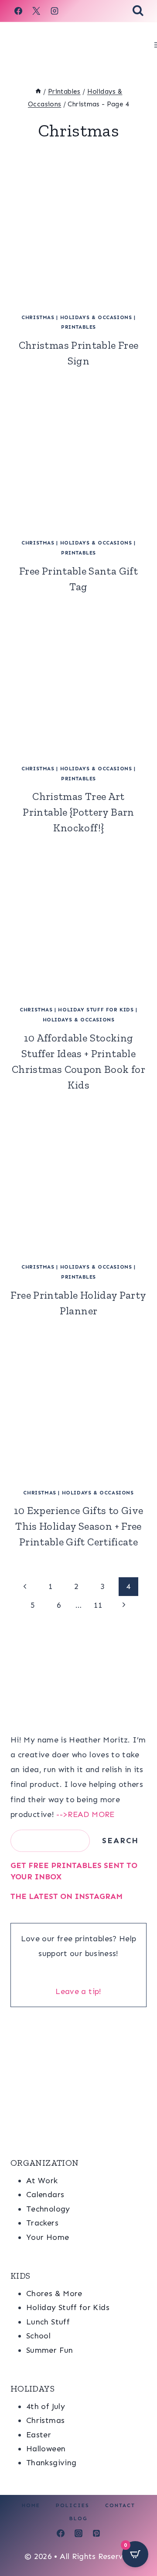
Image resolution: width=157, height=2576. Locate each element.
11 (98, 1605)
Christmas (38, 317)
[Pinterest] (96, 2533)
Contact (120, 2505)
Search (120, 1841)
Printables (78, 327)
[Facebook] (18, 11)
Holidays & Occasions (96, 317)
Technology (48, 2209)
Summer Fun (50, 2350)
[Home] (38, 92)
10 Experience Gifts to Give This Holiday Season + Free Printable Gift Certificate (79, 1526)
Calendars (45, 2195)
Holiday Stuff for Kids (96, 1010)
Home (31, 2505)
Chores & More (54, 2294)
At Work (42, 2181)
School (38, 2336)
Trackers (42, 2223)
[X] (36, 11)
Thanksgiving (51, 2463)
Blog (78, 2518)
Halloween (46, 2449)
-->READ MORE (85, 1814)
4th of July (46, 2406)
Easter (39, 2435)
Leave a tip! (78, 1991)
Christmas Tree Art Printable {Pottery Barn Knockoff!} (78, 812)
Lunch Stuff (48, 2322)
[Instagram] (55, 11)
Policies (73, 2505)
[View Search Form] (138, 11)
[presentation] (78, 237)
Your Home (48, 2237)
